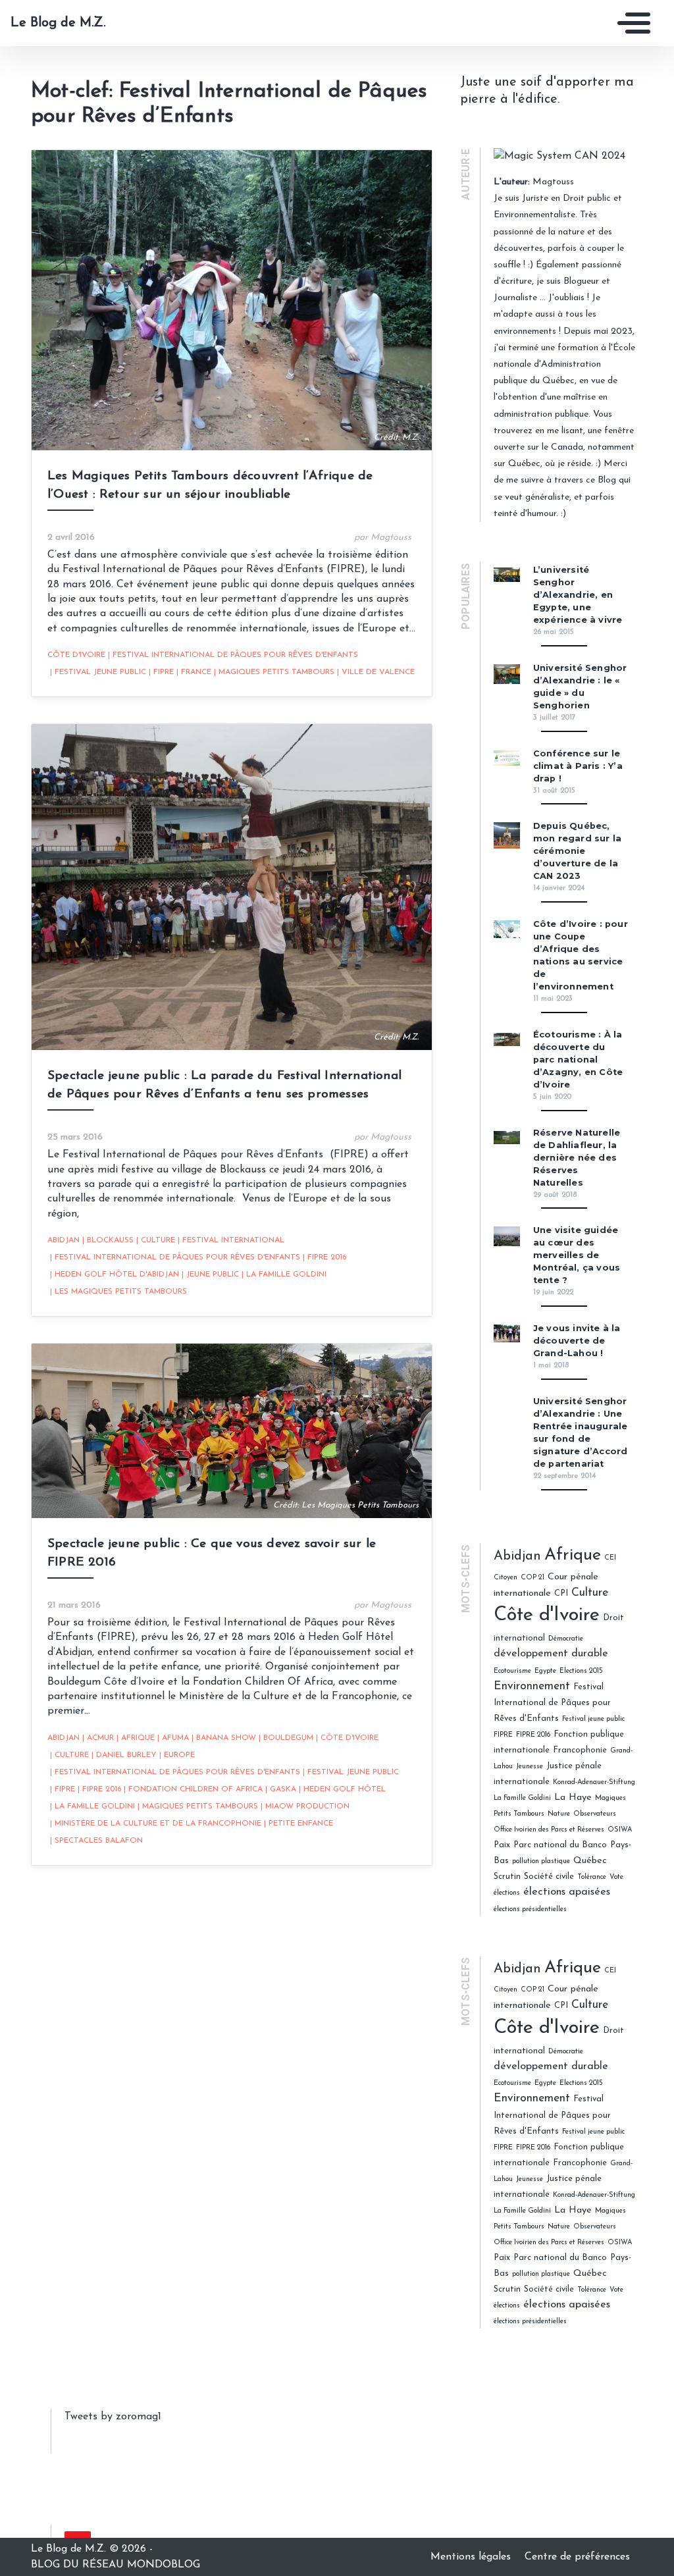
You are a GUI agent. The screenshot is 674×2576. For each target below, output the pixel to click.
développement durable (551, 1654)
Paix (502, 1845)
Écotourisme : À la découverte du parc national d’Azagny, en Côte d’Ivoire (578, 1060)
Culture (156, 1240)
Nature (559, 1814)
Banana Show (224, 1738)
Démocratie (566, 1639)
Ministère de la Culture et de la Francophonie (156, 1824)
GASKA (281, 1789)
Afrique (136, 1738)
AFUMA (173, 1738)
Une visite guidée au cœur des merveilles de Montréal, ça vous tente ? (577, 1255)
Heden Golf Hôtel (342, 1789)
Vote (616, 1877)
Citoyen (505, 1578)
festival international (231, 1240)
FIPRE (161, 672)
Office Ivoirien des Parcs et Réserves (549, 1830)
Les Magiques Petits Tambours (118, 1292)
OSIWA (620, 1830)
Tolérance (592, 1877)
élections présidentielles (530, 1909)
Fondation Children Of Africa (193, 1789)
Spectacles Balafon (96, 1841)
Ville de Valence (376, 672)
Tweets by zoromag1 (113, 2417)
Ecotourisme (512, 1671)
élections (507, 1893)
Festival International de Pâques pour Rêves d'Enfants (233, 655)
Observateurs (595, 1814)
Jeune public (210, 1275)
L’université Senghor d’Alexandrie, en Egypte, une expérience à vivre (578, 595)
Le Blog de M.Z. (58, 23)
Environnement (532, 1686)
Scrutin (507, 1877)
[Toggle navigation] (631, 23)
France (194, 672)
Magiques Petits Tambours (274, 672)
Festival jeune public (98, 672)
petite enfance (298, 1824)
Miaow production (305, 1806)
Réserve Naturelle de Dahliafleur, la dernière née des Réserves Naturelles (577, 1158)
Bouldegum (286, 1738)
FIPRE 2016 (324, 1257)
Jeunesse (530, 1767)
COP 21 (532, 1578)
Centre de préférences (577, 2557)
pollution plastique (541, 1861)
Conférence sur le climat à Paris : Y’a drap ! (578, 766)
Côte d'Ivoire (76, 655)
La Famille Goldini (284, 1275)
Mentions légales (472, 2557)
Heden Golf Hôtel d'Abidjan (115, 1275)
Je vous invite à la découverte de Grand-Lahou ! (577, 1341)
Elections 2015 (581, 1671)
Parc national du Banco (560, 1845)
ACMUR (98, 1738)
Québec (590, 1861)
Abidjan (64, 1240)
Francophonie (580, 1750)
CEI (610, 1558)
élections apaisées (567, 1892)
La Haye (573, 1798)
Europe (177, 1755)
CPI (561, 1593)
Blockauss (108, 1240)
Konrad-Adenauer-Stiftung (594, 1782)
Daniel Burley (124, 1755)
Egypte (545, 1671)
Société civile (549, 1877)
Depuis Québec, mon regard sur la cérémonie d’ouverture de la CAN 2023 (577, 851)
